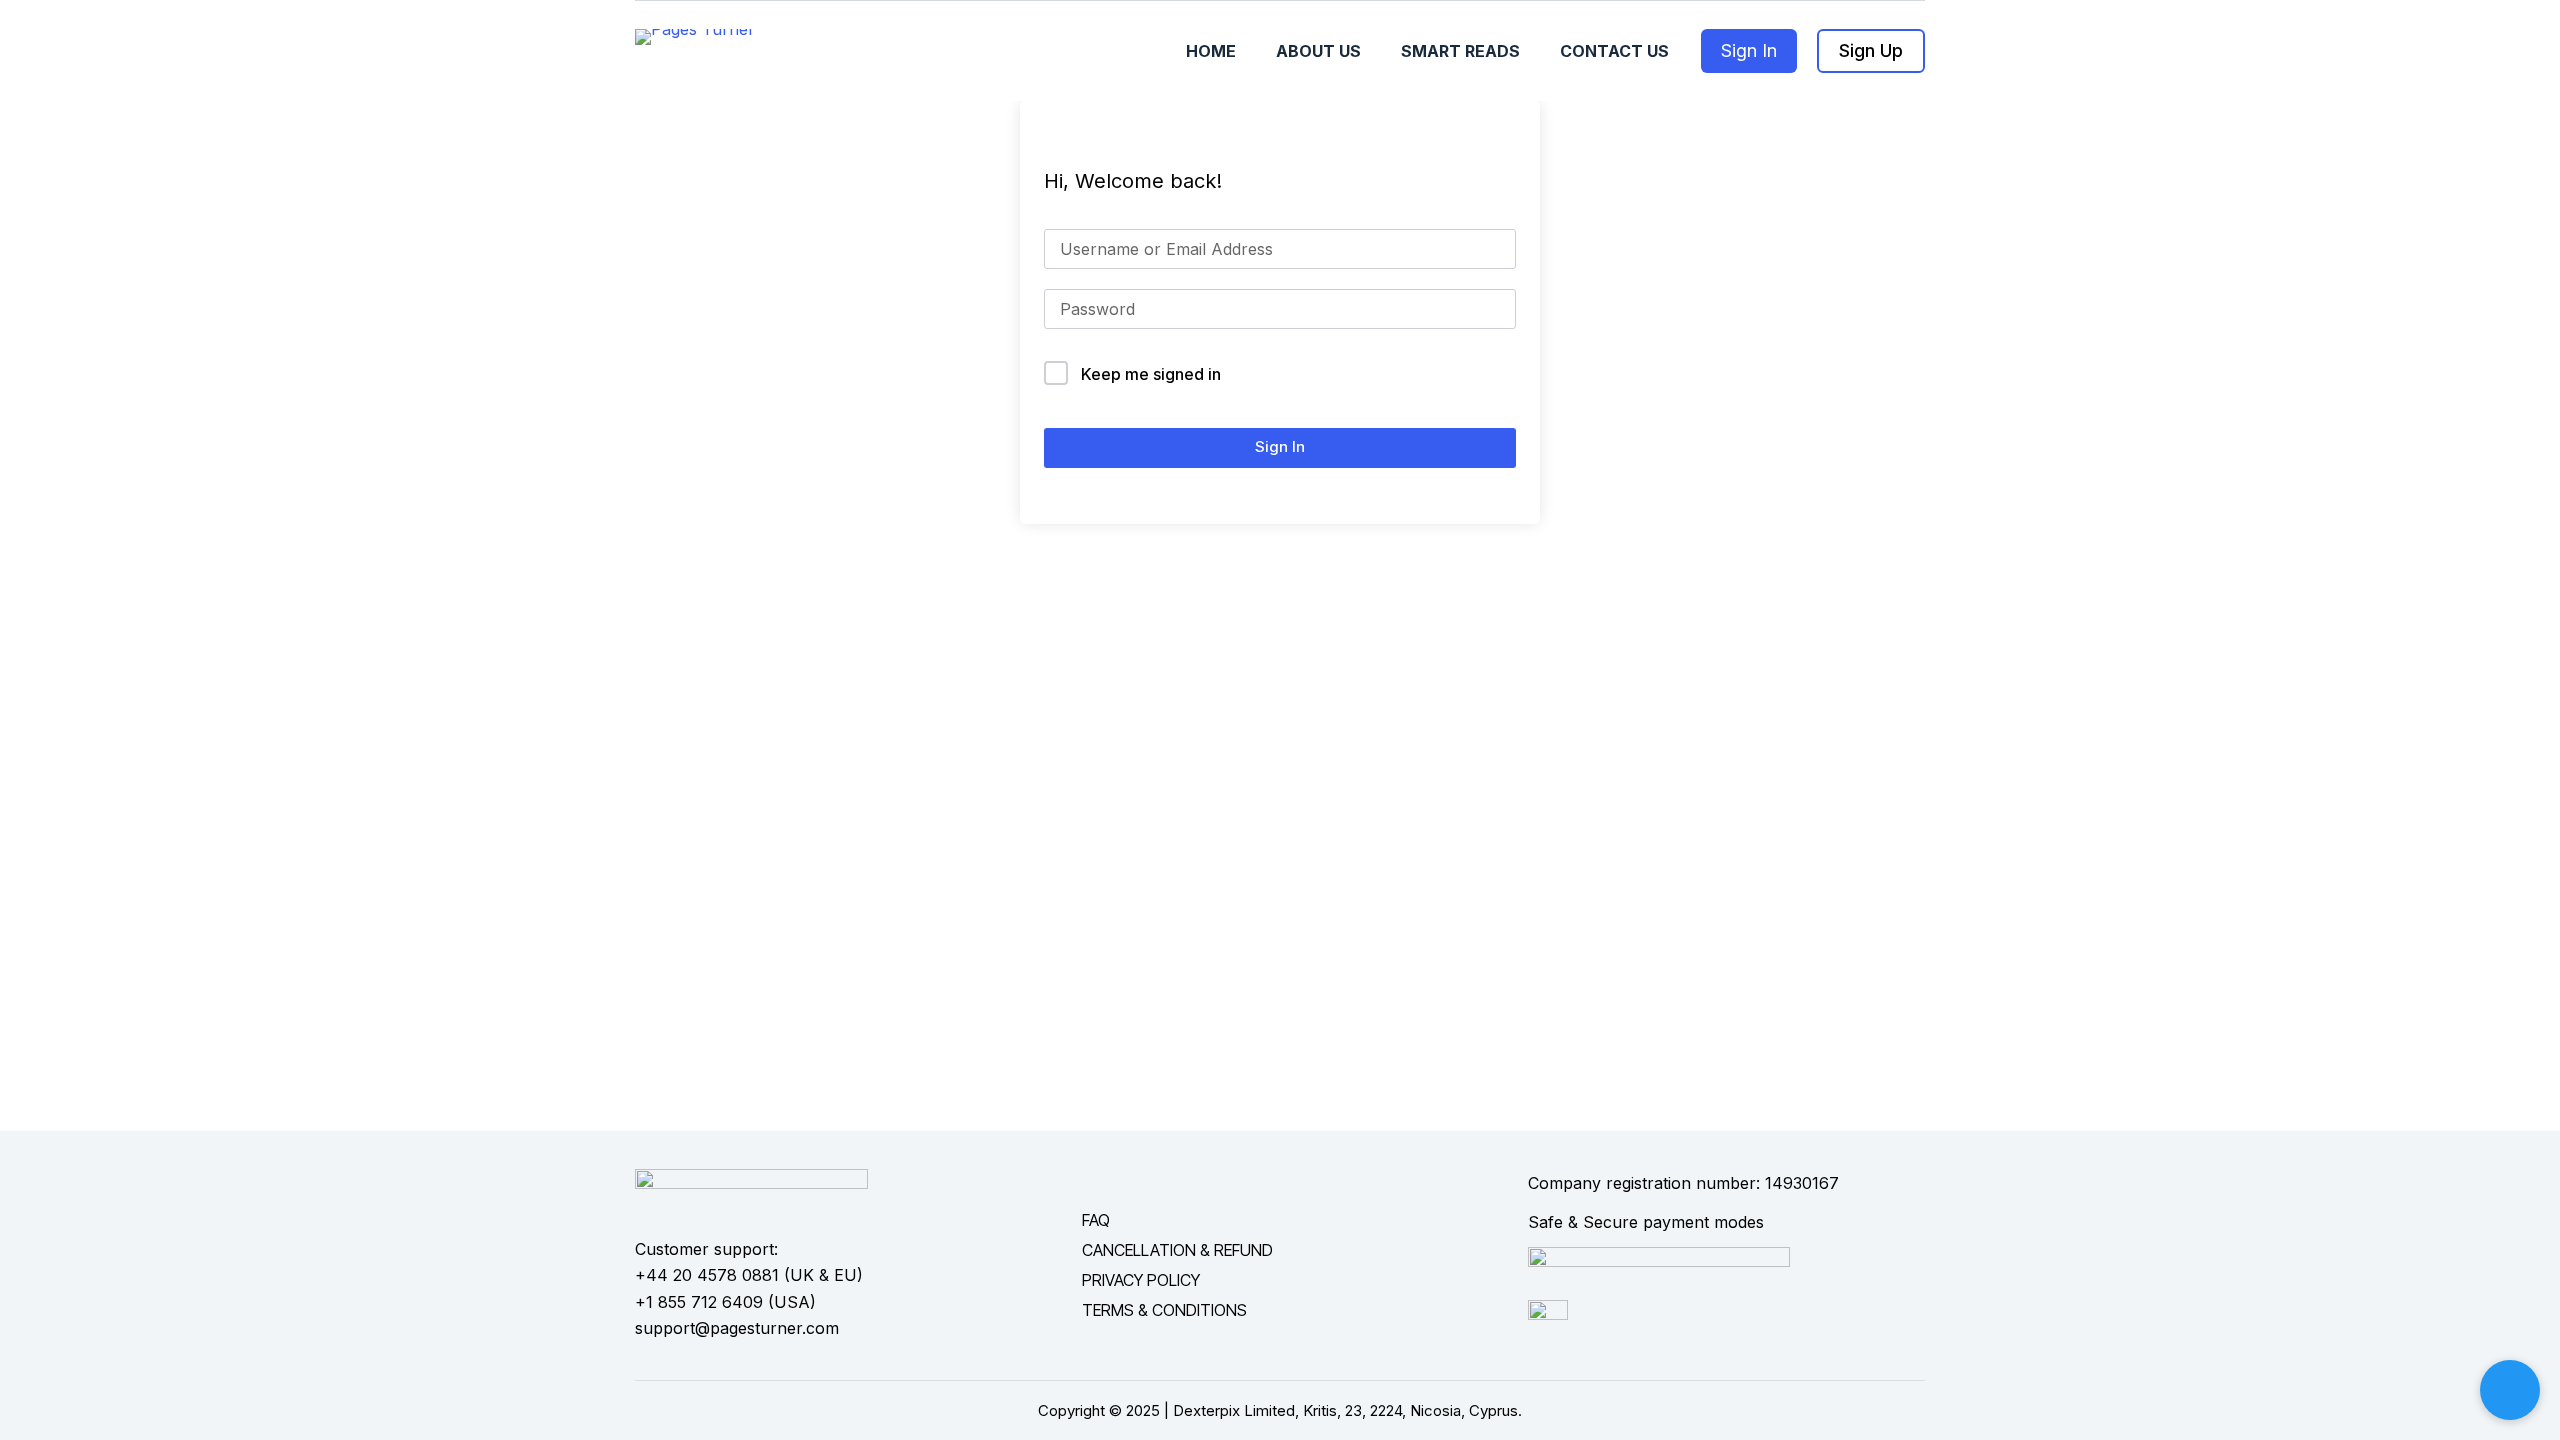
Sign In (1749, 50)
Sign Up (1871, 50)
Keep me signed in (1151, 374)
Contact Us (1614, 51)
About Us (1318, 51)
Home (1211, 51)
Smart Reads (1460, 51)
